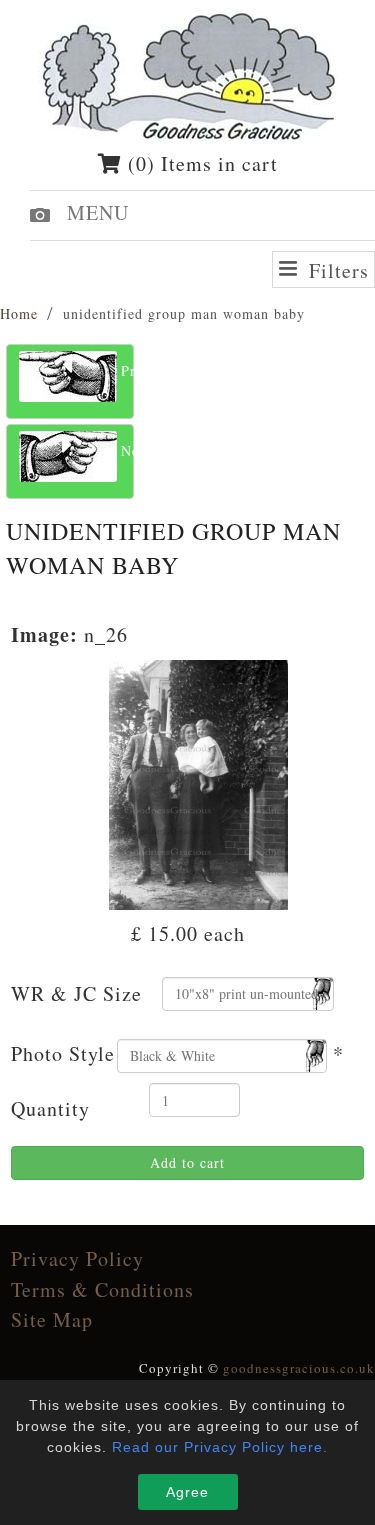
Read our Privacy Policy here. (220, 1447)
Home (19, 313)
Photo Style (63, 1053)
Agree (187, 1492)
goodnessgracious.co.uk (299, 1368)
